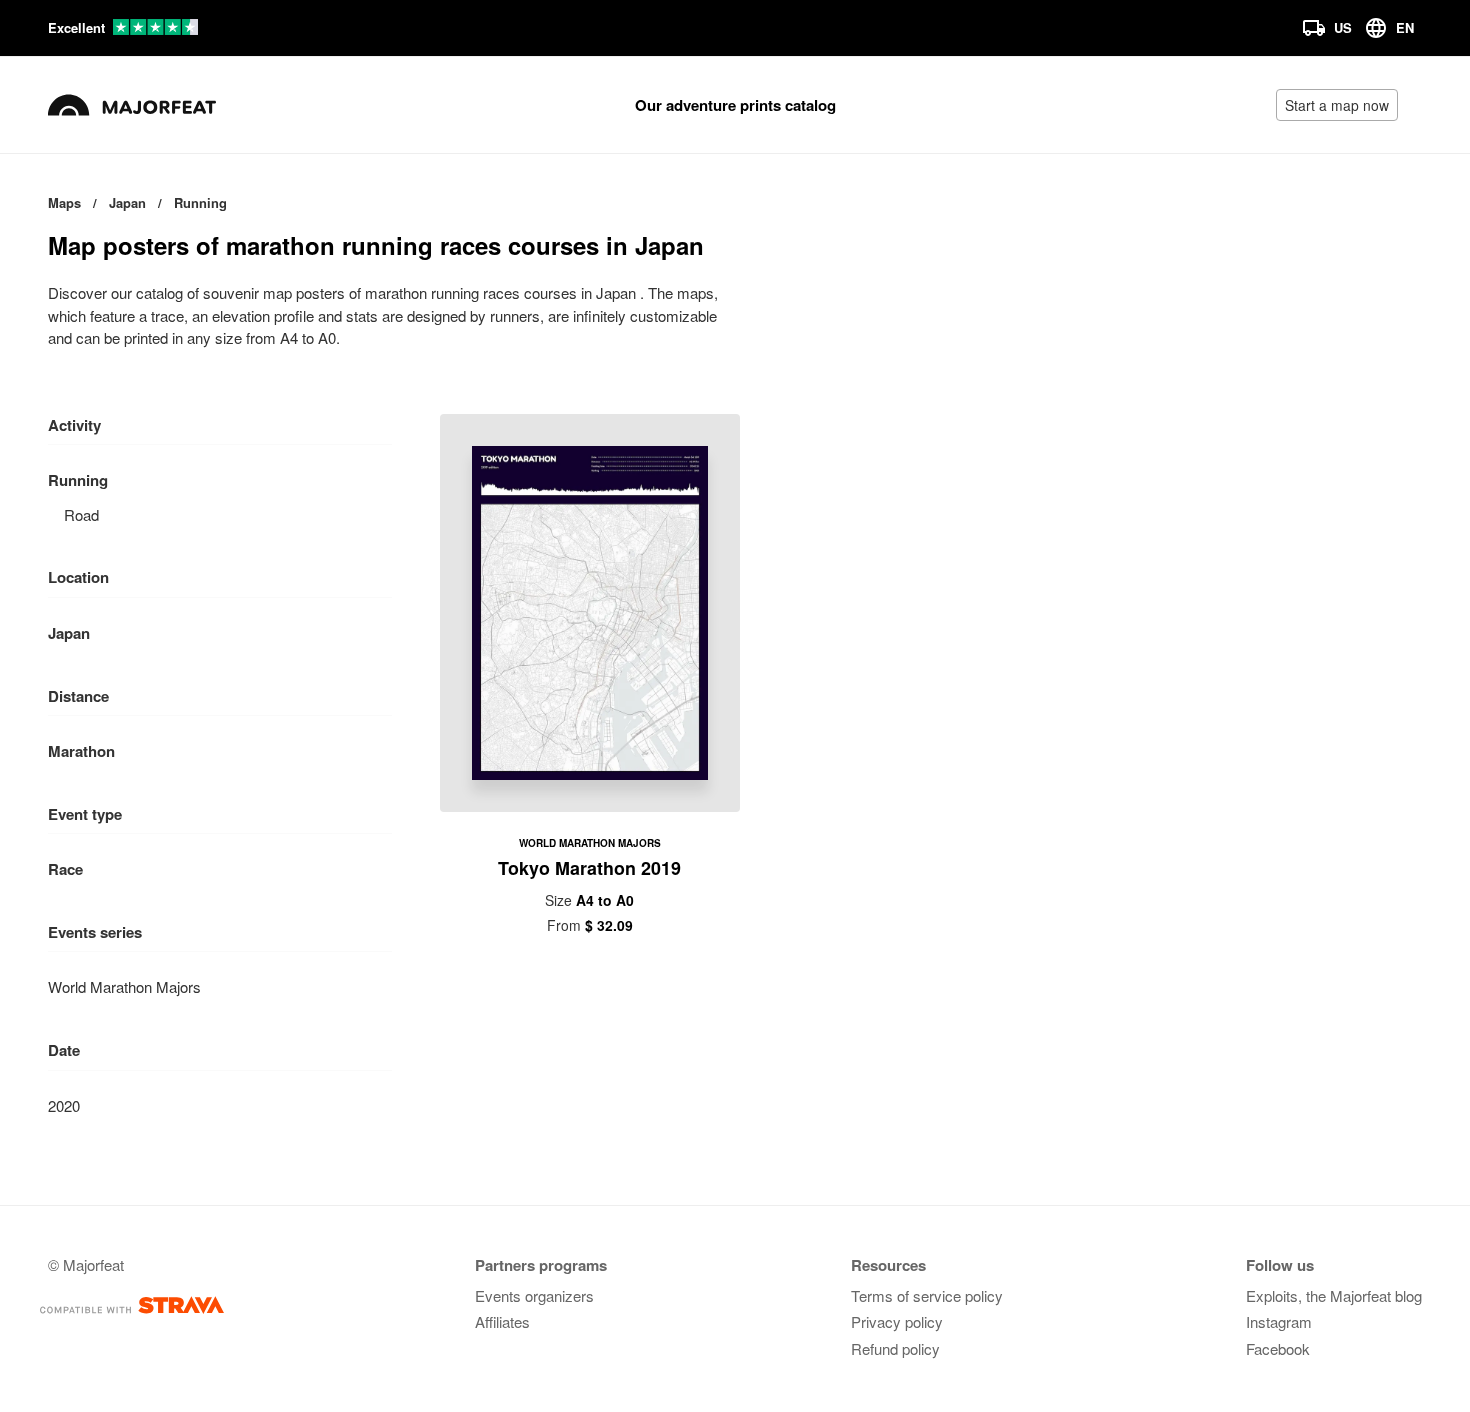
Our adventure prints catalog (735, 105)
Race (65, 869)
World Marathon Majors (124, 986)
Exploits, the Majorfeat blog (1334, 1295)
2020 (64, 1105)
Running (78, 480)
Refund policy (895, 1348)
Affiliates (502, 1321)
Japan (69, 633)
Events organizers (534, 1295)
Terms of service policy (927, 1295)
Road (81, 514)
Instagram (1279, 1321)
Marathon (81, 751)
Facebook (1278, 1348)
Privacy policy (897, 1321)
